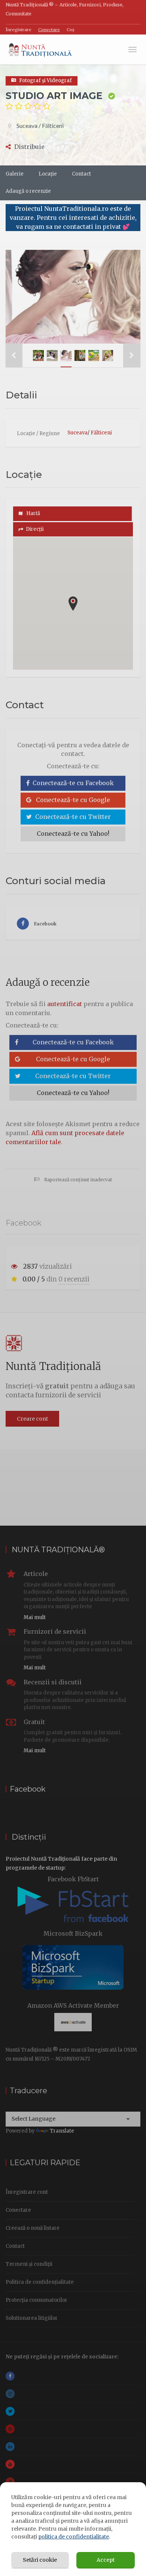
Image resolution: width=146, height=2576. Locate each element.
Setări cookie (40, 2560)
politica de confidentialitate (74, 2537)
